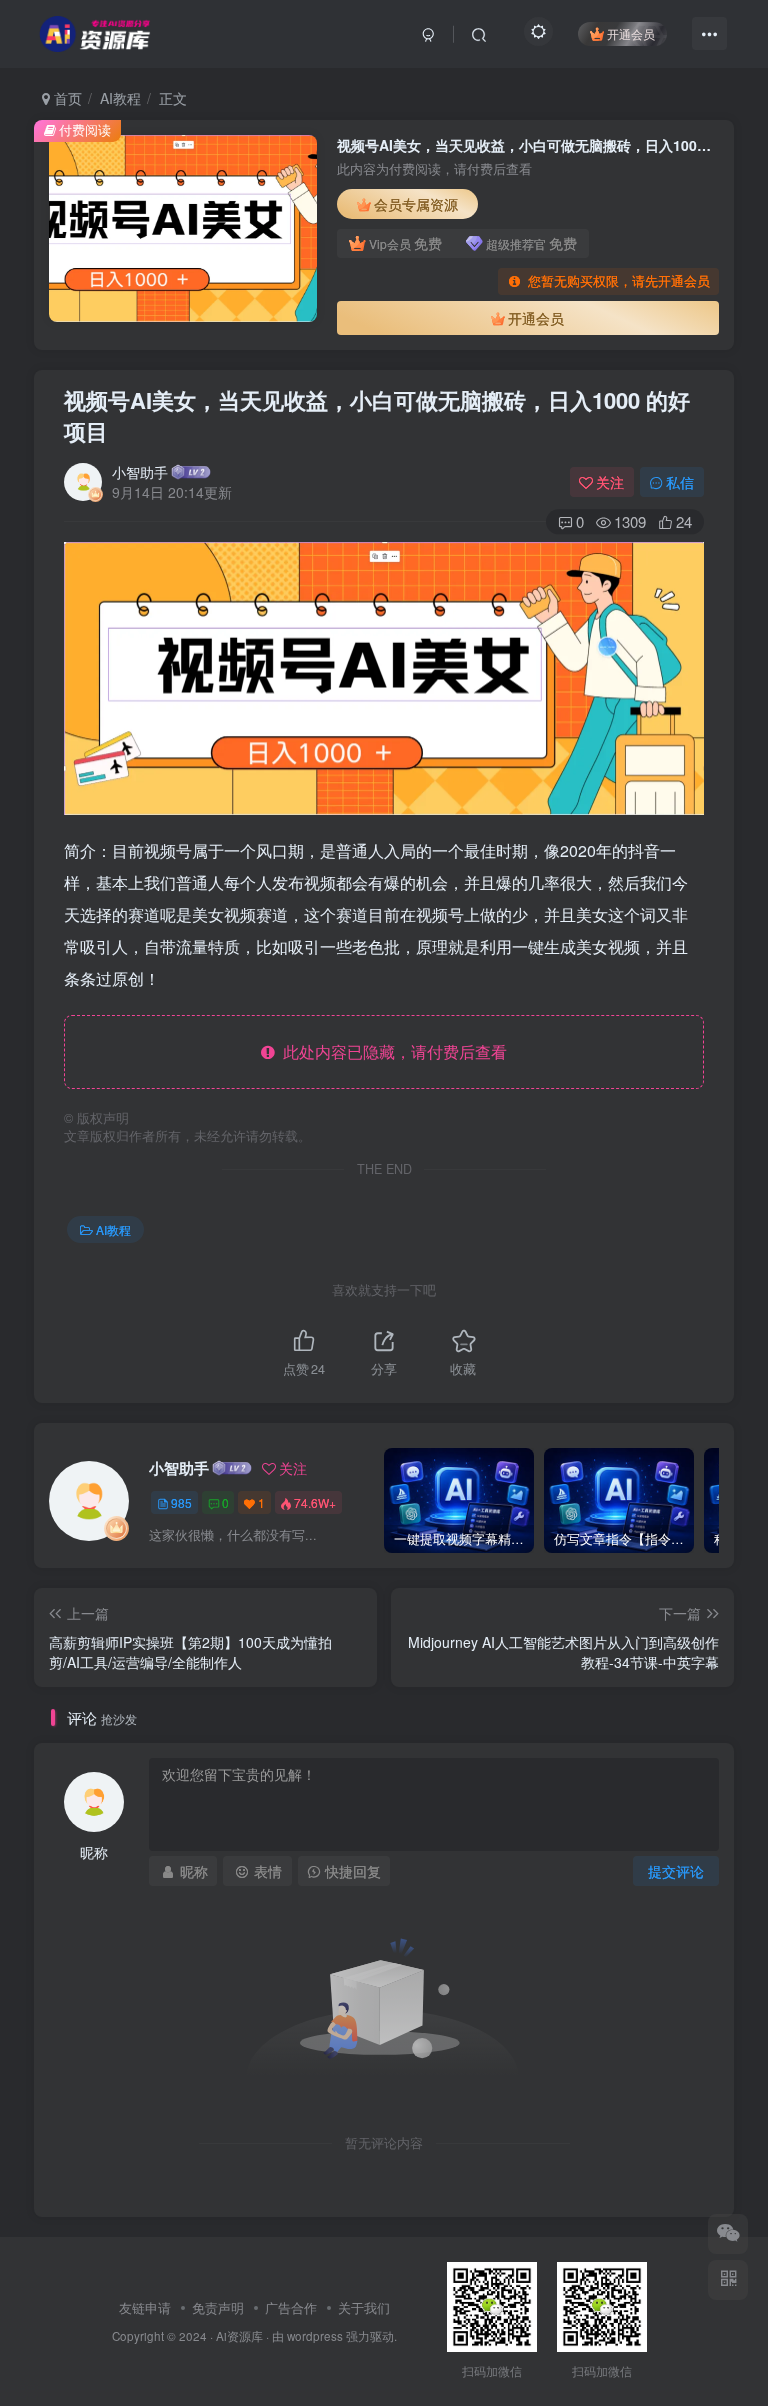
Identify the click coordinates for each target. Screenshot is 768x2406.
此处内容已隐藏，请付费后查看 (391, 1051)
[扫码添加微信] (728, 2234)
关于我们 (364, 2307)
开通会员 (631, 33)
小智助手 (140, 472)
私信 (680, 482)
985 (181, 1502)
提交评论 (676, 1871)
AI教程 (120, 98)
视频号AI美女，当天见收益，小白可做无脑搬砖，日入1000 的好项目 (377, 415)
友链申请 (145, 2307)
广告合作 (291, 2307)
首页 (66, 98)
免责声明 (218, 2307)
